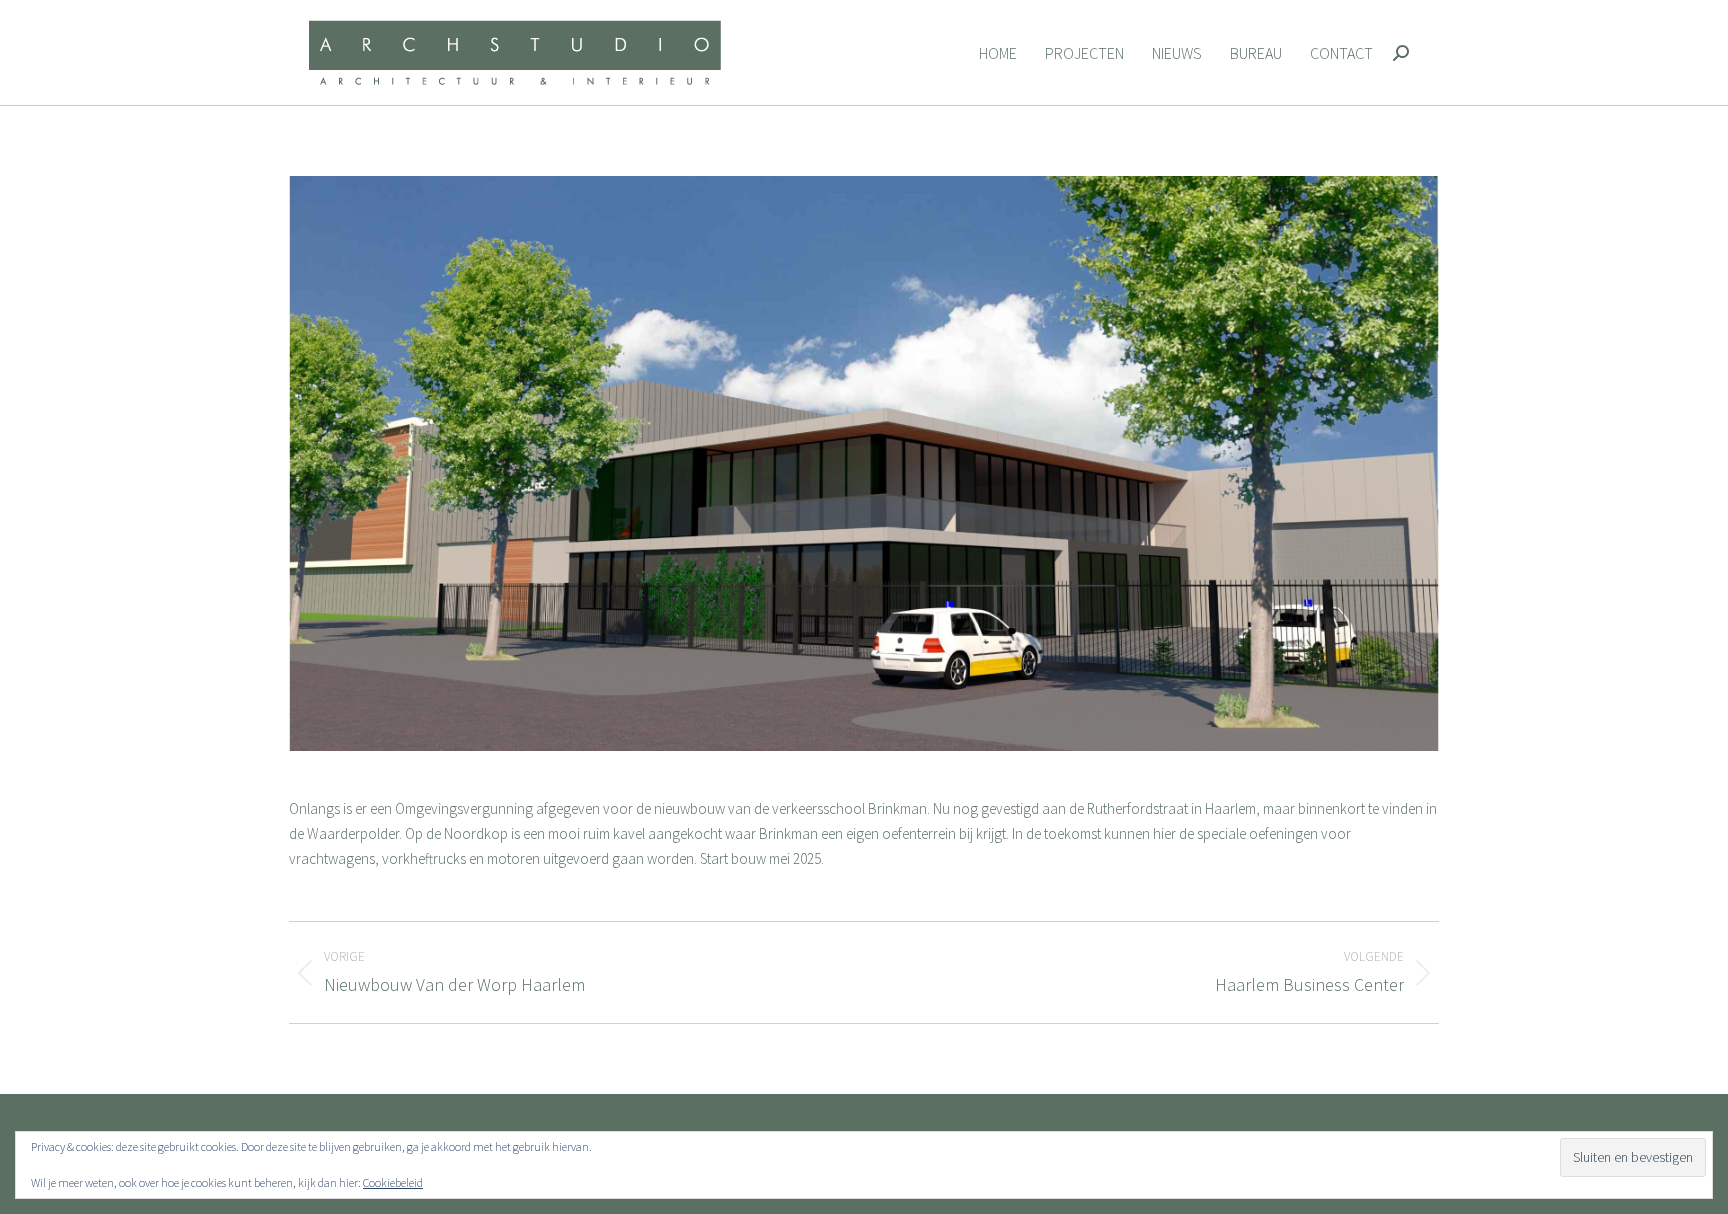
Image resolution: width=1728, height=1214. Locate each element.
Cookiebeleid (393, 1182)
